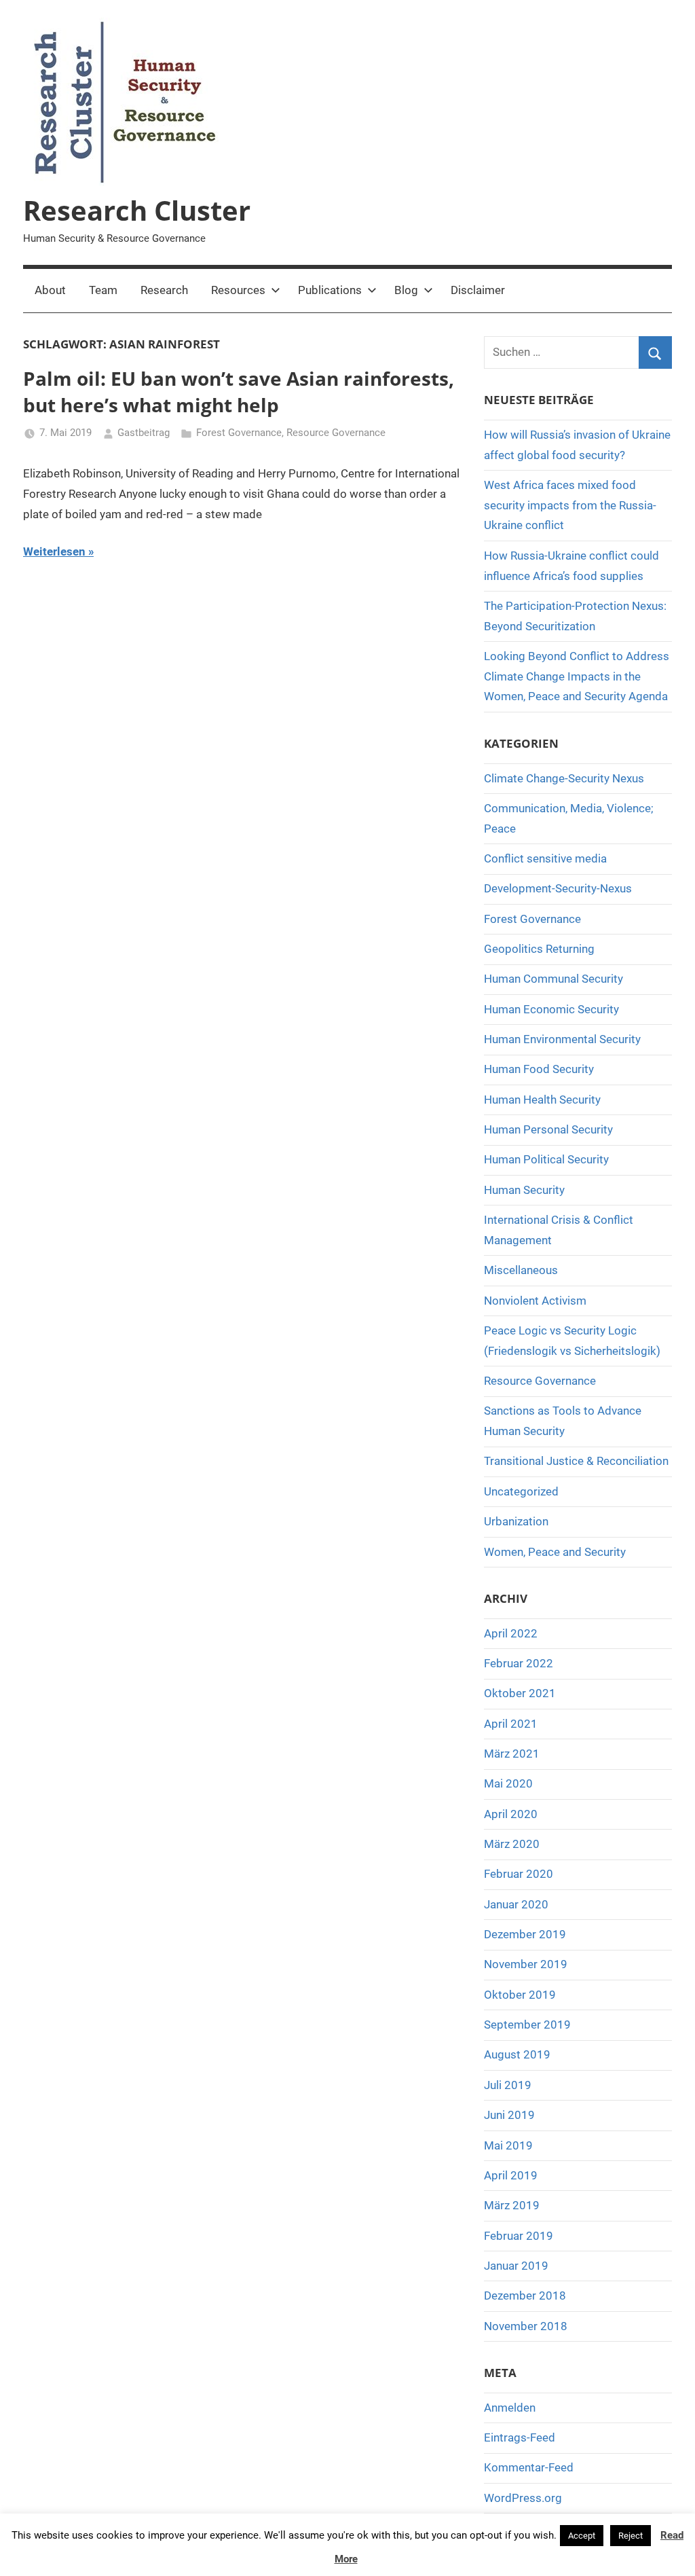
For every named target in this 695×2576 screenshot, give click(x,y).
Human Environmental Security (562, 1039)
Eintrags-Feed (520, 2437)
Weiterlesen (54, 551)
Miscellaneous (521, 1270)
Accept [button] (582, 2536)
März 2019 (512, 2205)
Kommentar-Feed (529, 2467)
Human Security (524, 1190)
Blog (406, 290)
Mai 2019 (508, 2145)
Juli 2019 (508, 2085)
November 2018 (526, 2326)
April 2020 (511, 1814)
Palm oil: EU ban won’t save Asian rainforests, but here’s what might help (239, 392)
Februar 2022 (519, 1663)
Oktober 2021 (520, 1693)
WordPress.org (523, 2498)
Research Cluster (137, 210)
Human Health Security (542, 1100)
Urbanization (516, 1521)
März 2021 (512, 1754)
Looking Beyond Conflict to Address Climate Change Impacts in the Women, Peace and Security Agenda (577, 676)
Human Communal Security (553, 979)
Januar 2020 (516, 1904)
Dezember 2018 (525, 2296)
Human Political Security (546, 1159)
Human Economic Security (551, 1009)
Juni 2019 (509, 2115)
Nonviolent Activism (535, 1301)
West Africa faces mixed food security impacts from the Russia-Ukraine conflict (570, 505)
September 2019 (527, 2025)
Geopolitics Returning (539, 949)
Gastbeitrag (144, 433)
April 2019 (511, 2175)
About (50, 290)
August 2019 (517, 2054)
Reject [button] (631, 2536)
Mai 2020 (508, 1783)
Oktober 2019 (520, 1995)
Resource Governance (336, 433)
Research (164, 290)
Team (103, 290)
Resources (238, 290)
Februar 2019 (519, 2236)
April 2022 (511, 1633)
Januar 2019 (516, 2266)
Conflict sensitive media (545, 858)
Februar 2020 (519, 1874)
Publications (330, 290)
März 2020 (512, 1844)
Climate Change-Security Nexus (564, 778)
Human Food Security (539, 1069)
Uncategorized (521, 1491)
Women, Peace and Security (555, 1552)
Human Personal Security (548, 1129)
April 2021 (511, 1724)
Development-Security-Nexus (558, 888)
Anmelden (510, 2408)
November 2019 (526, 1964)
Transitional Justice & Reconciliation (576, 1461)
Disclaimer (478, 290)
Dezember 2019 (525, 1934)
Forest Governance (239, 433)
